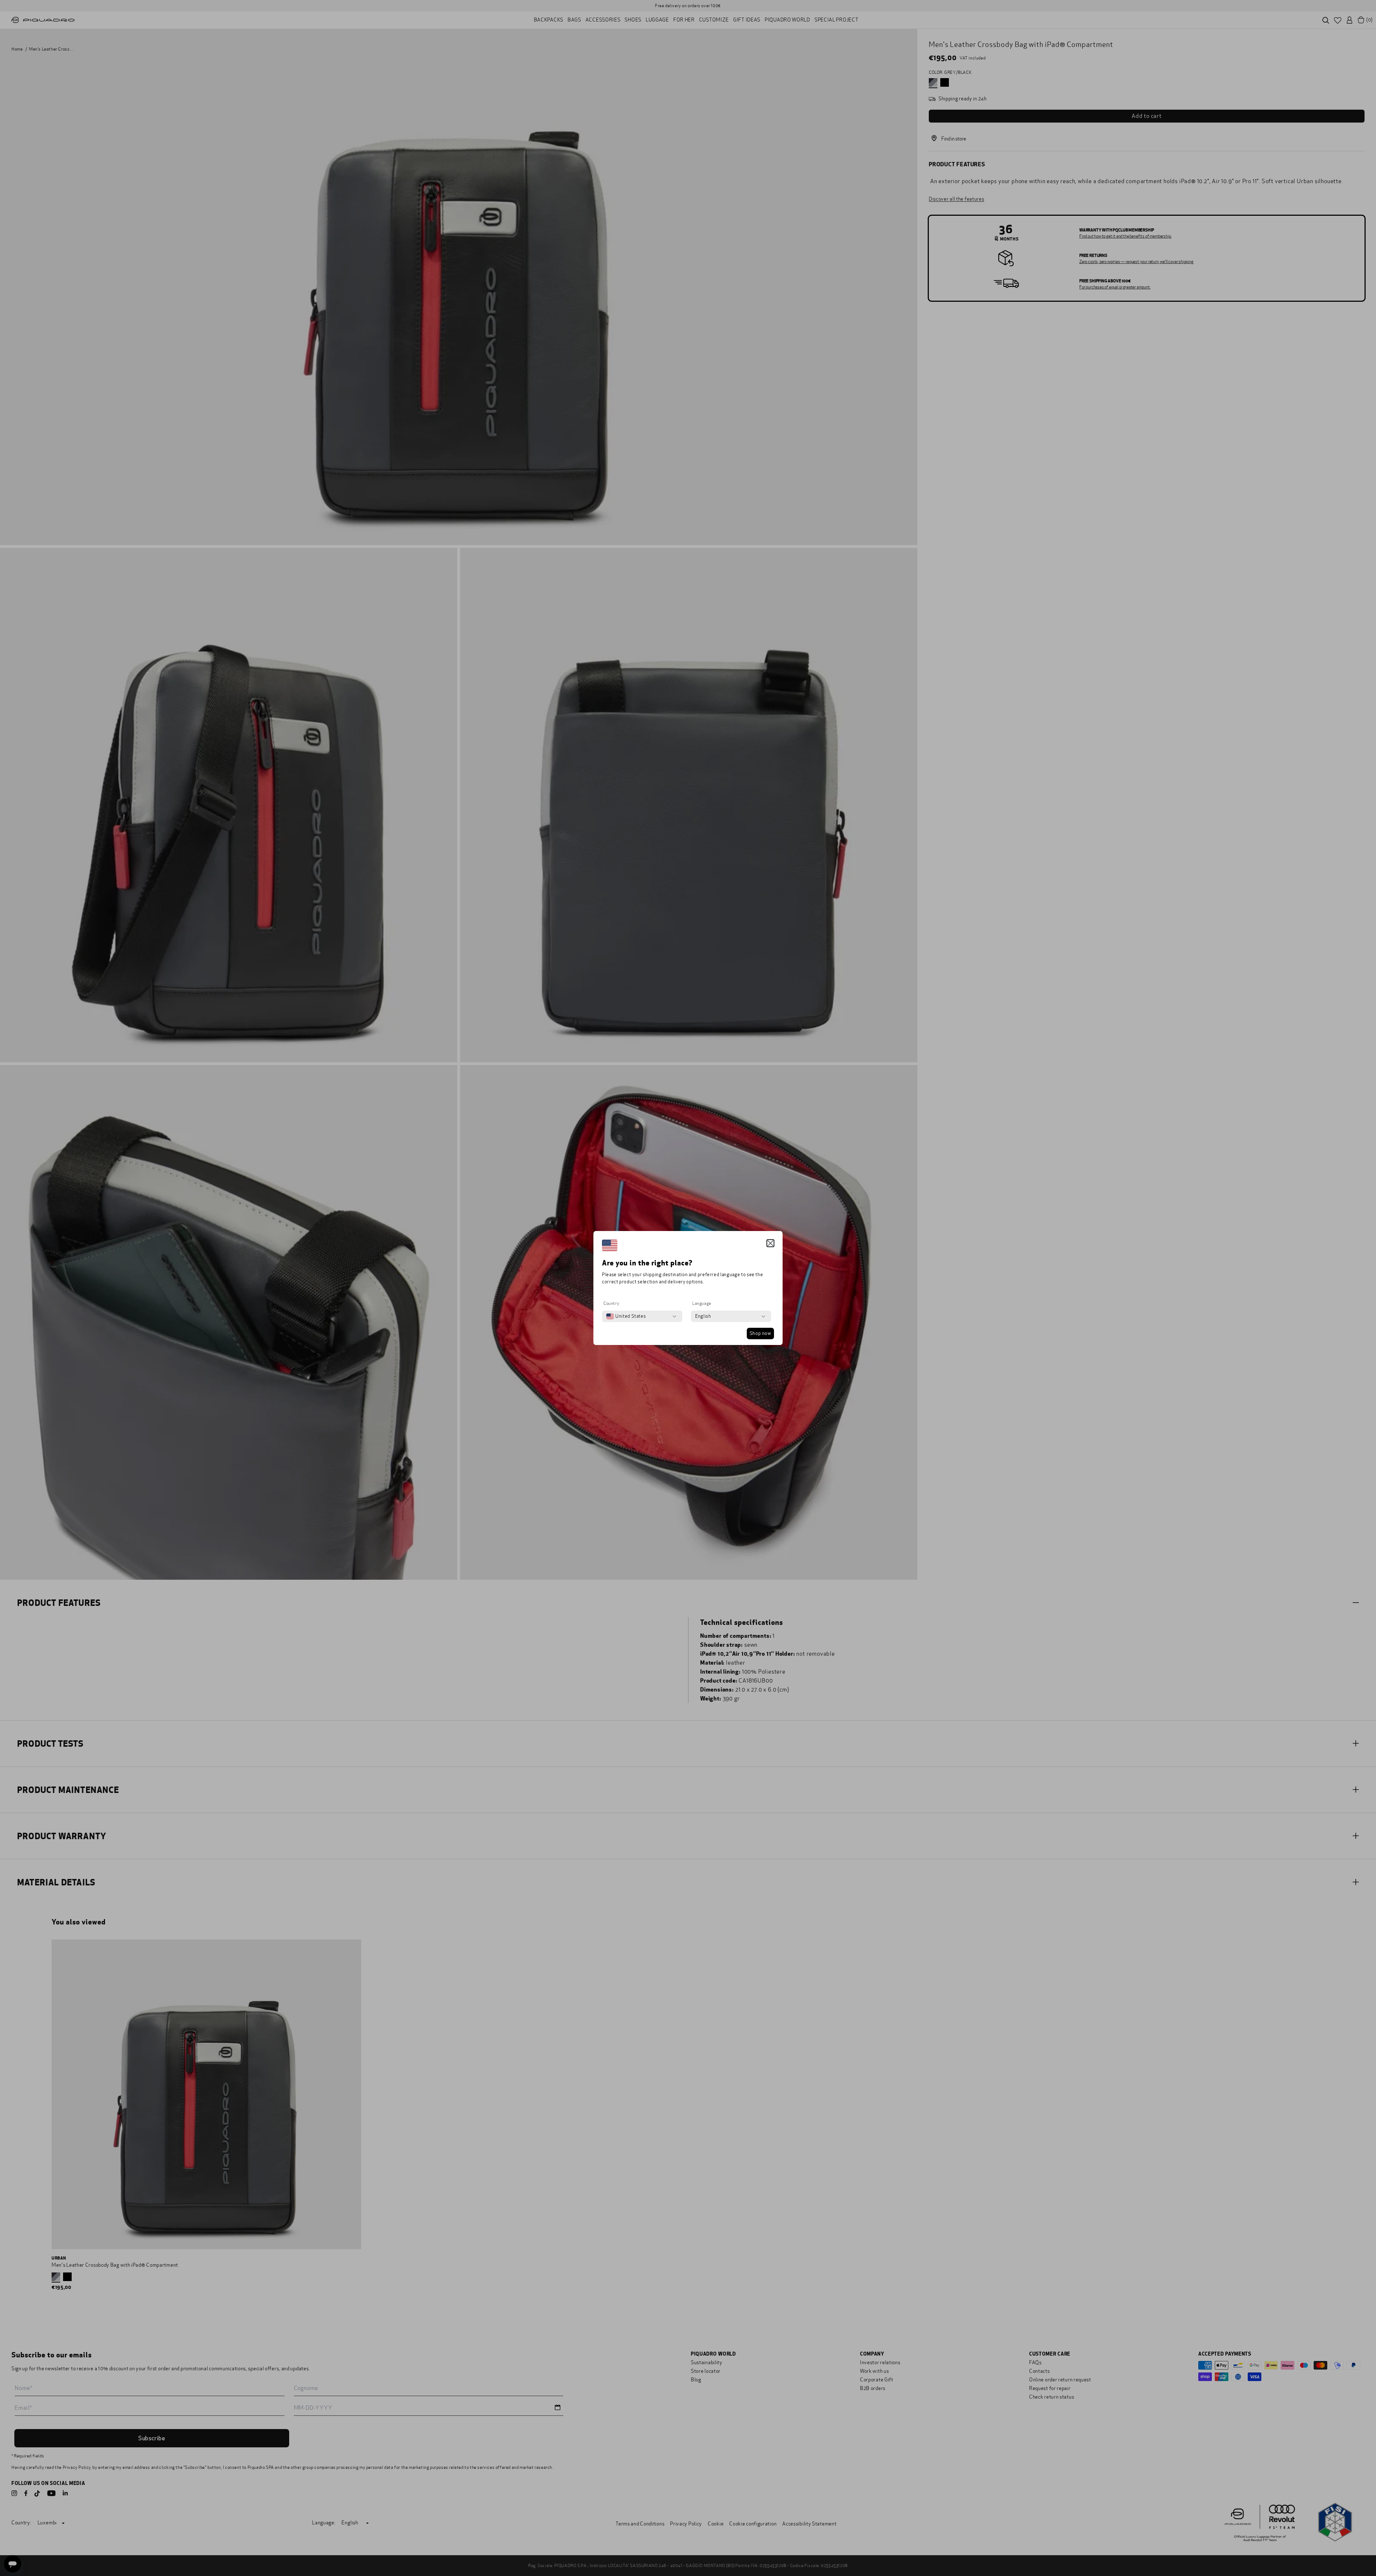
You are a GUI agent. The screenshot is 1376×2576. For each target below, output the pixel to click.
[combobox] (626, 1316)
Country (611, 1303)
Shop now (760, 1334)
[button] (770, 1243)
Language (702, 1303)
